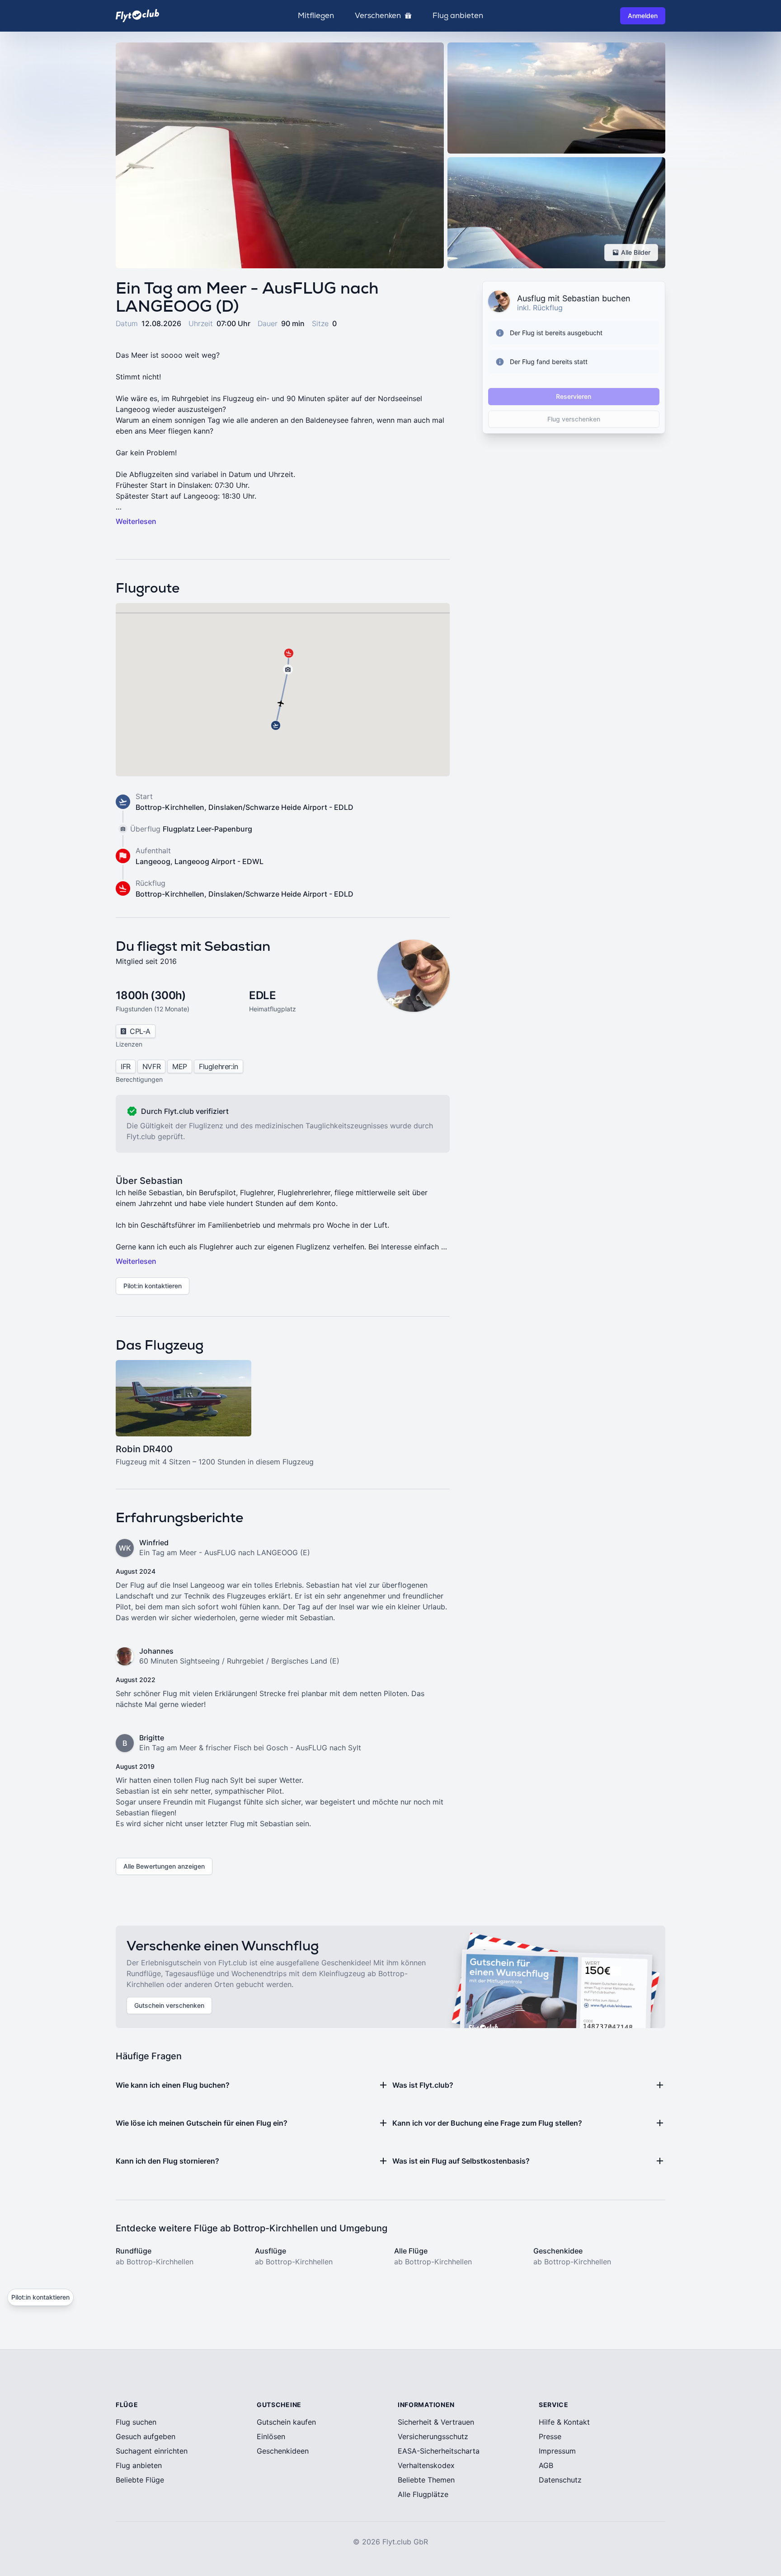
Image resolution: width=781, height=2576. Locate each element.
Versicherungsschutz (433, 2436)
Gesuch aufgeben (146, 2436)
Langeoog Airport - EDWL (219, 861)
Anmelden (643, 16)
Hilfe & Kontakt (564, 2422)
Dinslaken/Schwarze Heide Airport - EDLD (281, 807)
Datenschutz (560, 2480)
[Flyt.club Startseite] (137, 16)
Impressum (557, 2451)
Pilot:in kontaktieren (153, 1286)
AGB (546, 2465)
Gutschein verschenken (169, 2005)
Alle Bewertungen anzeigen (164, 1866)
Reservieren (574, 396)
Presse (550, 2436)
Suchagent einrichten (152, 2451)
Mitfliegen (316, 16)
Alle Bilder (636, 252)
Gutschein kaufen (286, 2422)
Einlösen (271, 2436)
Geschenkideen (283, 2451)
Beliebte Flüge (140, 2480)
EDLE (262, 995)
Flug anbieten (458, 16)
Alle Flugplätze (423, 2494)
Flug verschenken (574, 419)
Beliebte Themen (426, 2480)
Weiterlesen (136, 521)
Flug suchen (136, 2422)
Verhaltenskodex (426, 2465)
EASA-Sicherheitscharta (439, 2451)
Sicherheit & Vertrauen (436, 2422)
